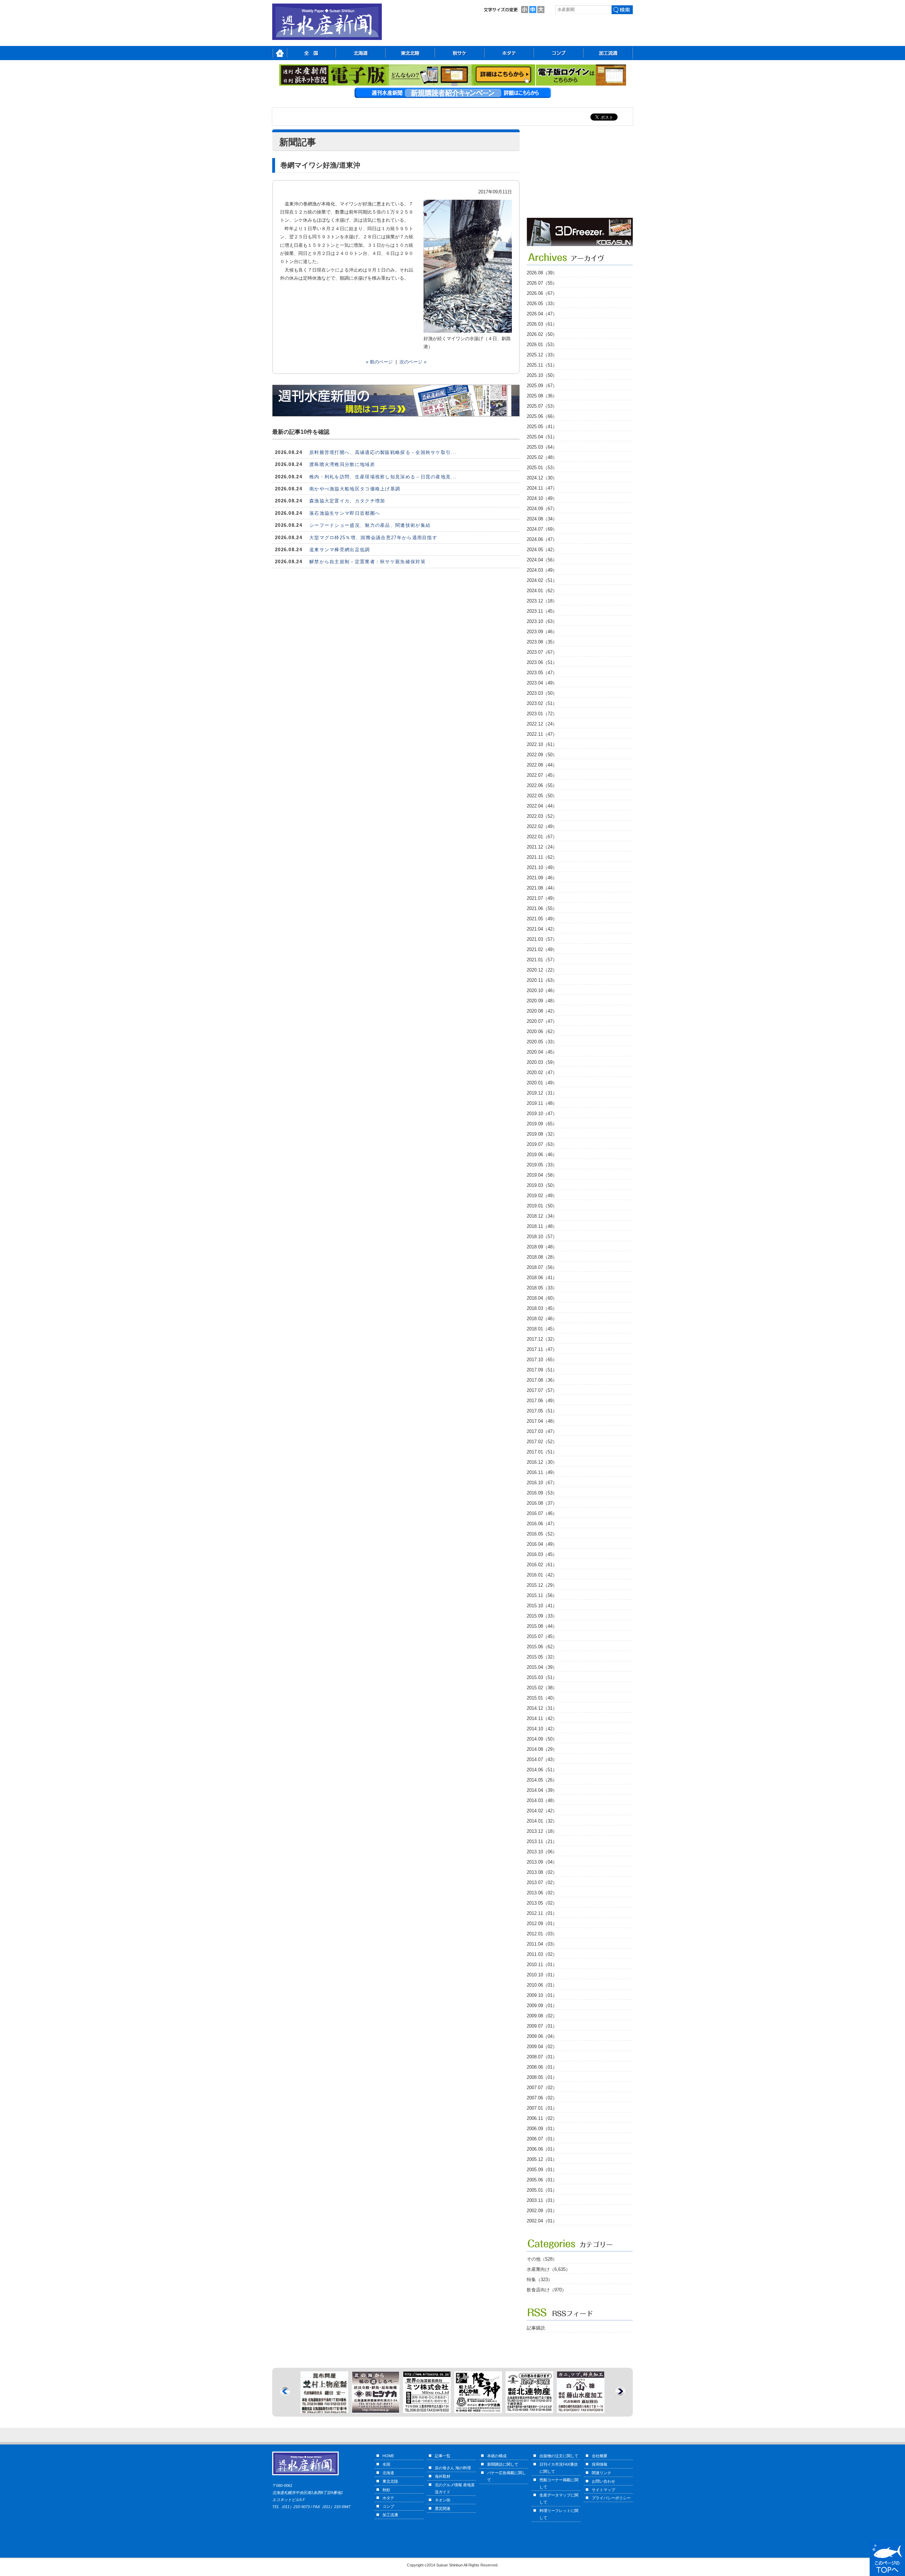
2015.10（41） (542, 1606)
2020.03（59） (542, 1062)
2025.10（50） (542, 375)
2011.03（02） (542, 1954)
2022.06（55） (542, 785)
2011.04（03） (542, 1944)
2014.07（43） (542, 1759)
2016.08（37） (542, 1503)
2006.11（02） (542, 2118)
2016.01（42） (542, 1575)
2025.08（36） (542, 396)
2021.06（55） (542, 908)
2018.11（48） (542, 1226)
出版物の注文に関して (559, 2456)
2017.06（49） (542, 1401)
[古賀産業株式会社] (580, 244)
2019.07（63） (542, 1144)
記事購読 (536, 2328)
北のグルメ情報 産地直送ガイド (455, 2488)
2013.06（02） (542, 1893)
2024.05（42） (542, 550)
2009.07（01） (542, 2026)
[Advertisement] (580, 174)
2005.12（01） (542, 2159)
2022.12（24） (542, 724)
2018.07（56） (542, 1267)
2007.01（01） (542, 2108)
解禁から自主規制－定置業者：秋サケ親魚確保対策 (367, 562)
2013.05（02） (542, 1903)
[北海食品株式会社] (581, 2375)
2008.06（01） (542, 2067)
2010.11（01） (542, 1965)
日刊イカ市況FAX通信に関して (559, 2468)
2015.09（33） (542, 1616)
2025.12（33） (542, 355)
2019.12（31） (542, 1093)
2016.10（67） (542, 1483)
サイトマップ (603, 2490)
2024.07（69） (542, 529)
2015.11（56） (542, 1595)
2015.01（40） (542, 1698)
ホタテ (388, 2498)
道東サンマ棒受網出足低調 (340, 550)
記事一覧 (443, 2456)
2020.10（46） (542, 990)
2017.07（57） (542, 1390)
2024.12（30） (542, 478)
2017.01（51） (542, 1452)
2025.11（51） (542, 365)
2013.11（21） (542, 1841)
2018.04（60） (542, 1298)
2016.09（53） (542, 1493)
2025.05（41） (542, 427)
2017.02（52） (542, 1442)
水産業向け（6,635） (548, 2269)
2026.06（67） (542, 293)
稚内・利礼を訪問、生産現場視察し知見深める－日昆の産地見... (383, 477)
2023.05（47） (542, 673)
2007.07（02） (542, 2088)
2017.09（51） (542, 1370)
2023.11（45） (542, 611)
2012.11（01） (542, 1913)
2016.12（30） (542, 1462)
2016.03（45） (542, 1554)
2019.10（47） (542, 1114)
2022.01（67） (542, 837)
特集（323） (540, 2280)
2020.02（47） (542, 1073)
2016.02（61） (542, 1565)
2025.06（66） (542, 416)
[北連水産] (427, 2409)
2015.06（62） (542, 1647)
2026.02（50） (542, 334)
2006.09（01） (542, 2129)
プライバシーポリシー (611, 2498)
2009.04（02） (542, 2047)
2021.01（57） (542, 960)
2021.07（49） (542, 898)
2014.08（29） (542, 1749)
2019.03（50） (542, 1185)
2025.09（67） (542, 386)
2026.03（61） (542, 324)
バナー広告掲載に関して (507, 2476)
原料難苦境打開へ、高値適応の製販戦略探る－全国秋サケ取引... (383, 452)
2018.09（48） (542, 1247)
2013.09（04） (542, 1862)
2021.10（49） (542, 867)
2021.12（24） (542, 847)
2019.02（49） (542, 1196)
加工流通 (390, 2515)
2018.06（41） (542, 1278)
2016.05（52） (542, 1534)
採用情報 (600, 2464)
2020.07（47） (542, 1021)
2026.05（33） (542, 304)
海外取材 (443, 2476)
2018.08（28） (542, 1257)
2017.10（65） (542, 1360)
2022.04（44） (542, 806)
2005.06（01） (542, 2180)
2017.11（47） (542, 1349)
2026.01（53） (542, 345)
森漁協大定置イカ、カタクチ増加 (347, 501)
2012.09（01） (542, 1924)
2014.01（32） (542, 1821)
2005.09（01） (542, 2170)
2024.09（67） (542, 509)
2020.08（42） (542, 1011)
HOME (388, 2456)
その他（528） (542, 2259)
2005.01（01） (542, 2190)
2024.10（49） (542, 498)
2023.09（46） (542, 632)
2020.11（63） (542, 980)
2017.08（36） (542, 1380)
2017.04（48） (542, 1421)
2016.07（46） (542, 1513)
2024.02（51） (542, 580)
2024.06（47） (542, 539)
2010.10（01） (542, 1975)
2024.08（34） (542, 519)
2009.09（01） (542, 2006)
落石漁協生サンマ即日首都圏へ (345, 513)
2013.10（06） (542, 1852)
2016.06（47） (542, 1524)
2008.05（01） (542, 2077)
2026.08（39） (542, 273)
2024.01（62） (542, 591)
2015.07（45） (542, 1636)
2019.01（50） (542, 1206)
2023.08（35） (542, 642)
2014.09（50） (542, 1739)
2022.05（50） (542, 796)
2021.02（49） (542, 949)
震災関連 (443, 2508)
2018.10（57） (542, 1237)
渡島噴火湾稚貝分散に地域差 (342, 464)
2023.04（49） (542, 683)
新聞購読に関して (503, 2464)
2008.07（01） (542, 2057)
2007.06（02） (542, 2098)
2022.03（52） (542, 816)
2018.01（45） (542, 1329)
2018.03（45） (542, 1308)
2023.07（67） (542, 652)
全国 (386, 2464)
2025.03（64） (542, 447)
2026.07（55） (542, 283)
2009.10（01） (542, 1995)
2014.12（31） (542, 1708)
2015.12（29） (542, 1585)
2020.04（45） (542, 1052)
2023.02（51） (542, 703)
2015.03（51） (542, 1677)
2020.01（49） (542, 1083)
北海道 (388, 2473)
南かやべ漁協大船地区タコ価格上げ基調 (355, 489)
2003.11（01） (542, 2200)
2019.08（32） (542, 1134)
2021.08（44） (542, 888)
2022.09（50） (542, 755)
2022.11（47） (542, 734)
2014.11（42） (542, 1718)
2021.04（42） (542, 929)
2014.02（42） (542, 1811)
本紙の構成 (497, 2456)
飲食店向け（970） (547, 2290)
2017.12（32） (542, 1339)
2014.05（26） (542, 1780)
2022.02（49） (542, 826)
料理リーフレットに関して (559, 2514)
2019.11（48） (542, 1103)
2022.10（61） (542, 744)
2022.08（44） (542, 765)
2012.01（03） (542, 1934)
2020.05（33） (542, 1042)
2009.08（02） (542, 2016)
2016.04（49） (542, 1544)
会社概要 (600, 2456)
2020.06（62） (542, 1031)
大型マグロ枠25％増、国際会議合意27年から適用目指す (373, 538)
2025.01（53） (542, 468)
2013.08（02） (542, 1872)
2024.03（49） (542, 570)
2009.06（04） (542, 2036)
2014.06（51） (542, 1770)
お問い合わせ (603, 2481)
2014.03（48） (542, 1800)
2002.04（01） (542, 2221)
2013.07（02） (542, 1883)
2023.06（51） (542, 662)
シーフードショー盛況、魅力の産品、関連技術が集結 (370, 525)
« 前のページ (379, 362)
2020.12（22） (542, 970)
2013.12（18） (542, 1831)
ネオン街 (443, 2500)
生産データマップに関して (559, 2499)
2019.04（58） (542, 1175)
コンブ (388, 2506)
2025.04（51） (542, 437)
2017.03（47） (542, 1431)
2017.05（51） (542, 1411)
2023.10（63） (542, 621)
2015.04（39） (542, 1667)
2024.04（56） (542, 560)
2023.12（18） (542, 601)
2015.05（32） (542, 1657)
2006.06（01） (542, 2149)
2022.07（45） (542, 775)
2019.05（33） (542, 1165)
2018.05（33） (542, 1288)
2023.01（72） (542, 714)
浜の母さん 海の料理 (453, 2468)
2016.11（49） (542, 1472)
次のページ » (413, 362)
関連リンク (602, 2473)
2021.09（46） (542, 878)
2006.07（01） (542, 2139)
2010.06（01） (542, 1985)
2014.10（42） (542, 1729)
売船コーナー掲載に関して (559, 2483)
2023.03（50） (542, 693)
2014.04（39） (542, 1790)
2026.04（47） (542, 314)
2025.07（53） (542, 406)
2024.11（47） (542, 488)
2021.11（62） (542, 857)
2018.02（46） (542, 1319)
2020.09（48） (542, 1001)
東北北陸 (390, 2481)
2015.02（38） (542, 1688)
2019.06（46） (542, 1155)
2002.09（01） (542, 2211)
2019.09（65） (542, 1124)
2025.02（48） (542, 457)
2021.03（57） (542, 939)
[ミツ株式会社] (324, 2409)
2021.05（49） (542, 919)
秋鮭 (386, 2490)
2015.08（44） (542, 1626)
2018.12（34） (542, 1216)
